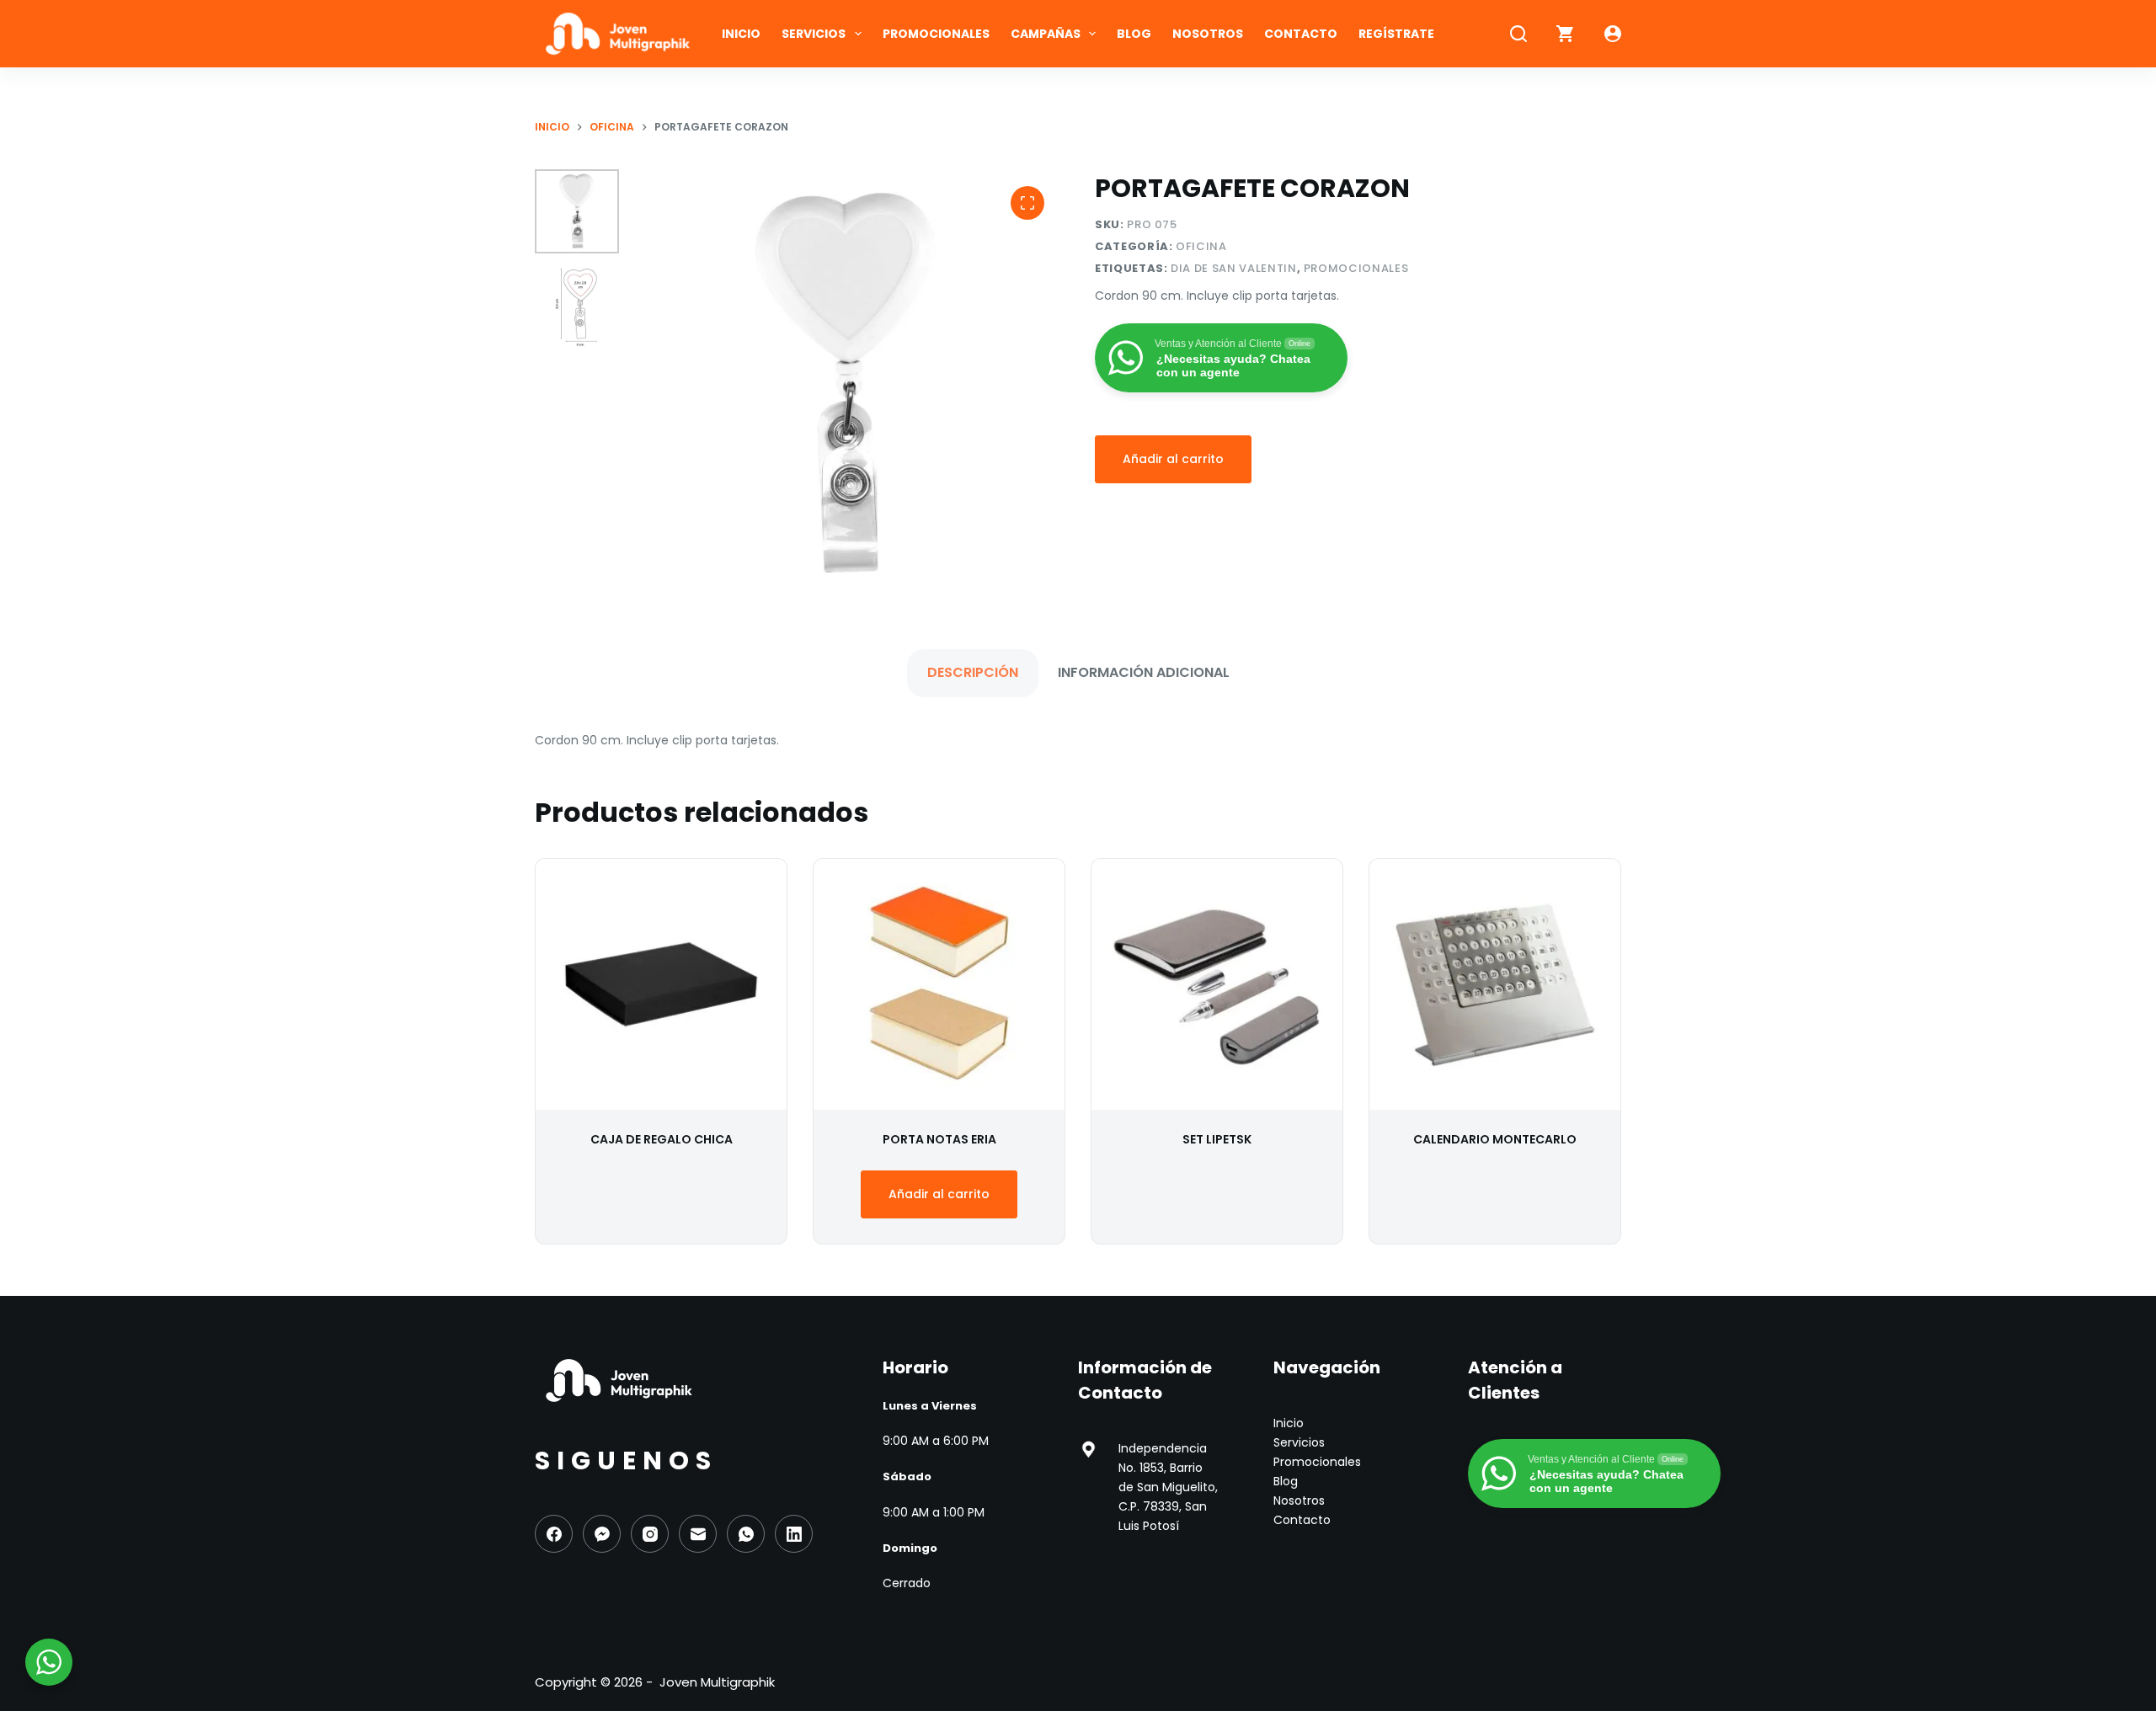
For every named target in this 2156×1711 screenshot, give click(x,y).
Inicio (741, 34)
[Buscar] (1518, 34)
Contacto (1301, 34)
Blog (1134, 34)
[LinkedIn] (794, 1534)
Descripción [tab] (973, 672)
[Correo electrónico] (698, 1534)
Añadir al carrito (1173, 459)
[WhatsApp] (746, 1534)
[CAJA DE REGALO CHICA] (661, 984)
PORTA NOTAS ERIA (939, 1139)
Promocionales (936, 34)
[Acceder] (1613, 34)
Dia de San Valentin (1233, 268)
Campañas (1046, 34)
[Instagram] (650, 1534)
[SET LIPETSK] (1217, 984)
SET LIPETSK (1217, 1139)
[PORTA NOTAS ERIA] (939, 984)
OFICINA (1201, 246)
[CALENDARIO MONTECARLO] (1495, 984)
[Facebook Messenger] (602, 1534)
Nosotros (1208, 34)
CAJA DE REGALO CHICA (662, 1139)
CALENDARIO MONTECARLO (1495, 1139)
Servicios (814, 34)
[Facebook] (554, 1534)
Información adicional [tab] (1144, 672)
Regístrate (1396, 34)
